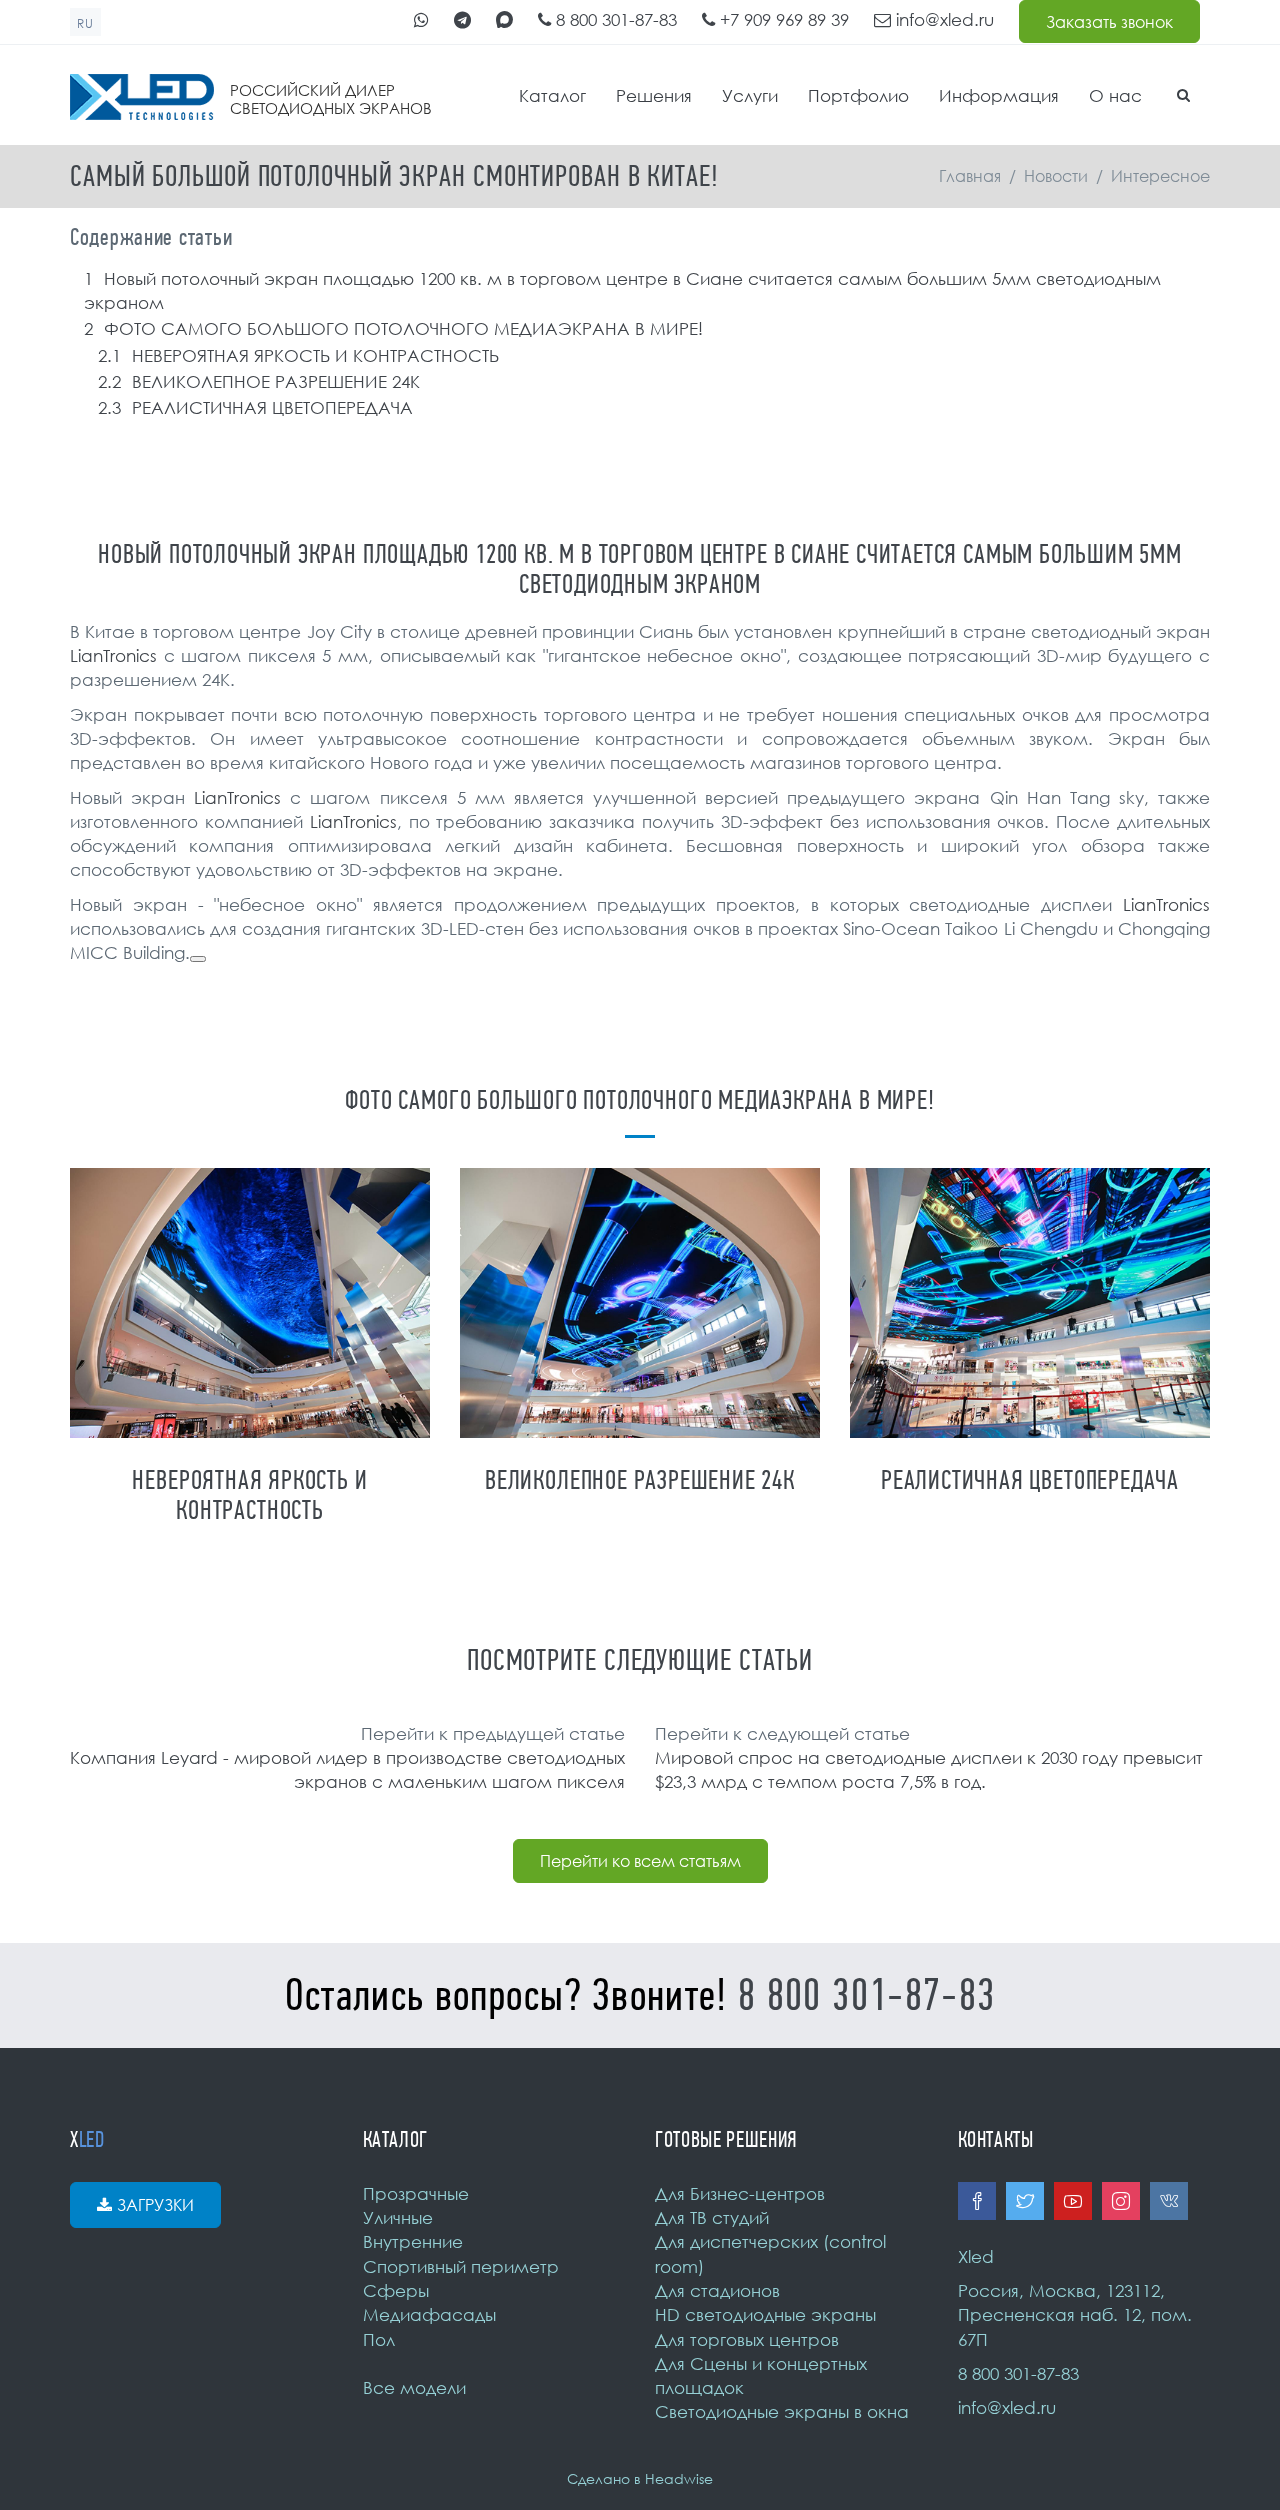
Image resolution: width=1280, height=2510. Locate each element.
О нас (1115, 95)
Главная (970, 176)
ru (85, 23)
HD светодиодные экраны (765, 2314)
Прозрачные (416, 2193)
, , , (1075, 2315)
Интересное (1160, 176)
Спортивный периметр (461, 2266)
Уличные (398, 2217)
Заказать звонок (1109, 22)
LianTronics (113, 655)
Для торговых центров (747, 2339)
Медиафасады (429, 2314)
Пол (379, 2339)
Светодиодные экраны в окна (782, 2411)
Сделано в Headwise (640, 2478)
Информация (999, 95)
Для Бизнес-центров (740, 2193)
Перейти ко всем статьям (640, 1861)
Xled (976, 2256)
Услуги (750, 95)
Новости (1056, 176)
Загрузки (155, 2205)
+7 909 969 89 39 (782, 19)
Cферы (396, 2290)
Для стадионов (717, 2290)
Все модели (414, 2387)
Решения (654, 95)
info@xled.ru (942, 19)
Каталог (552, 95)
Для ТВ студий (712, 2217)
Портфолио (858, 95)
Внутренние (413, 2241)
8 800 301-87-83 (614, 19)
